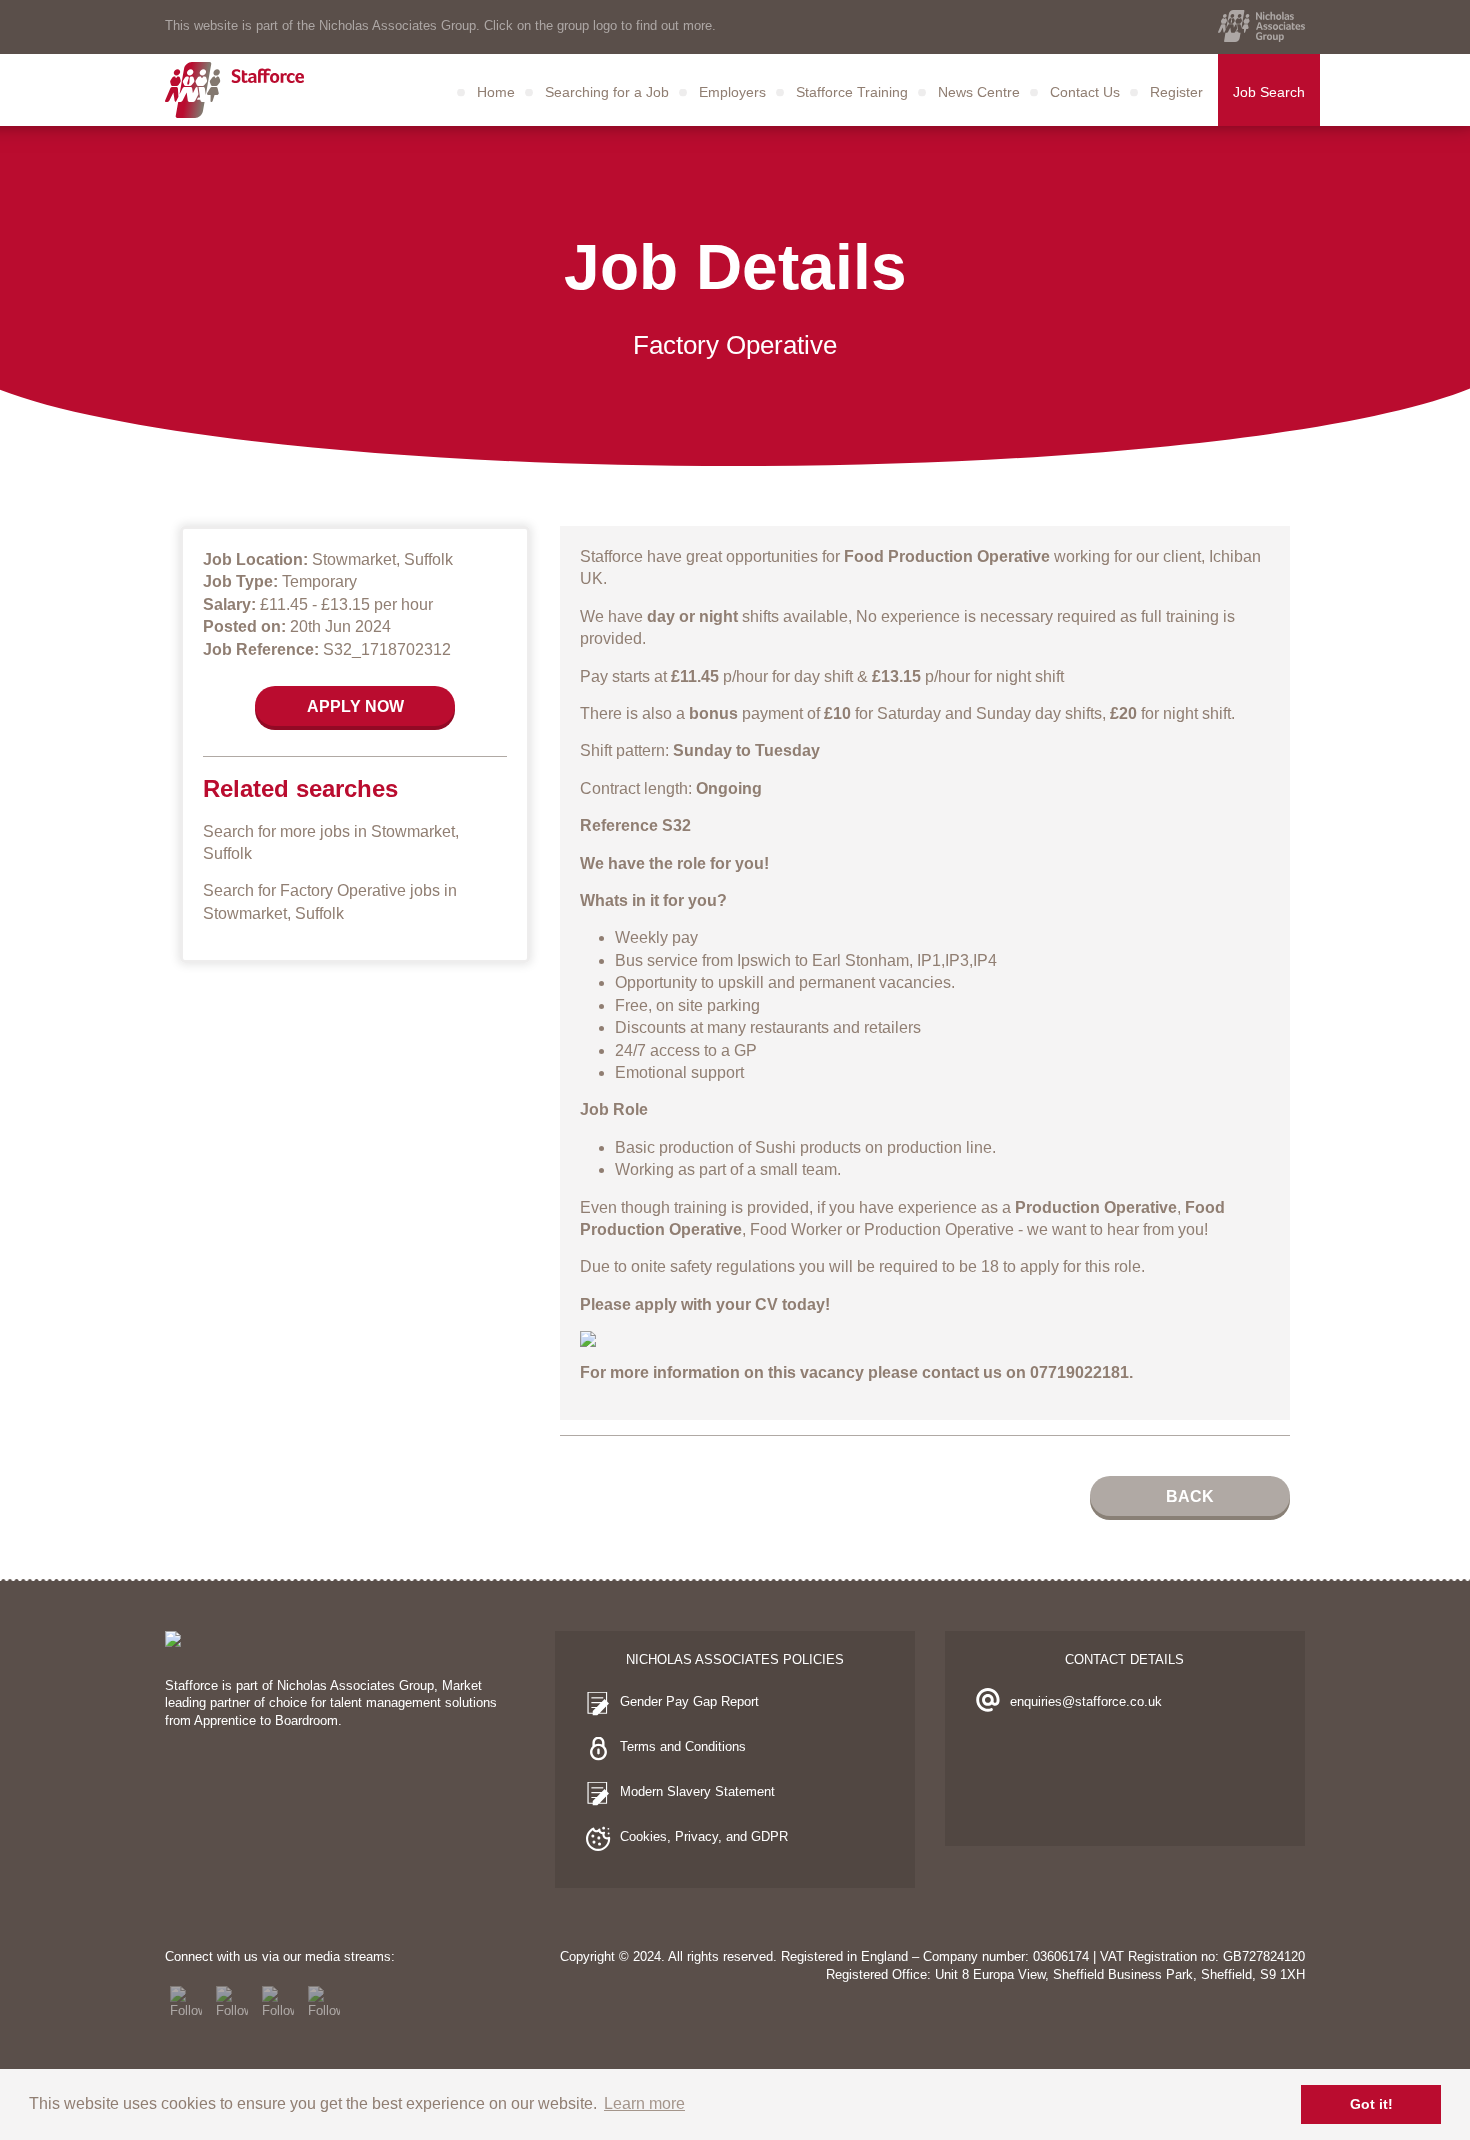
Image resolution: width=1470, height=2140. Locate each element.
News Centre (979, 92)
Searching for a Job (607, 92)
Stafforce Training (852, 92)
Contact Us (1085, 92)
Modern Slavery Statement (697, 1791)
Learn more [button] (644, 2103)
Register (1176, 92)
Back (1190, 1496)
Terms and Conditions (683, 1746)
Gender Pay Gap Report (689, 1701)
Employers (732, 92)
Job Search (1269, 92)
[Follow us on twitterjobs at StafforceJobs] (232, 2002)
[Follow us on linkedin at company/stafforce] (324, 2002)
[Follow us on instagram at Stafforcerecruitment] (278, 2002)
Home (496, 92)
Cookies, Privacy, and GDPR (704, 1836)
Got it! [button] (1371, 2104)
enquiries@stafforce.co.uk (1086, 1701)
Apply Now (355, 706)
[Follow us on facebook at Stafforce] (186, 2002)
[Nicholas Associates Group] (1261, 26)
